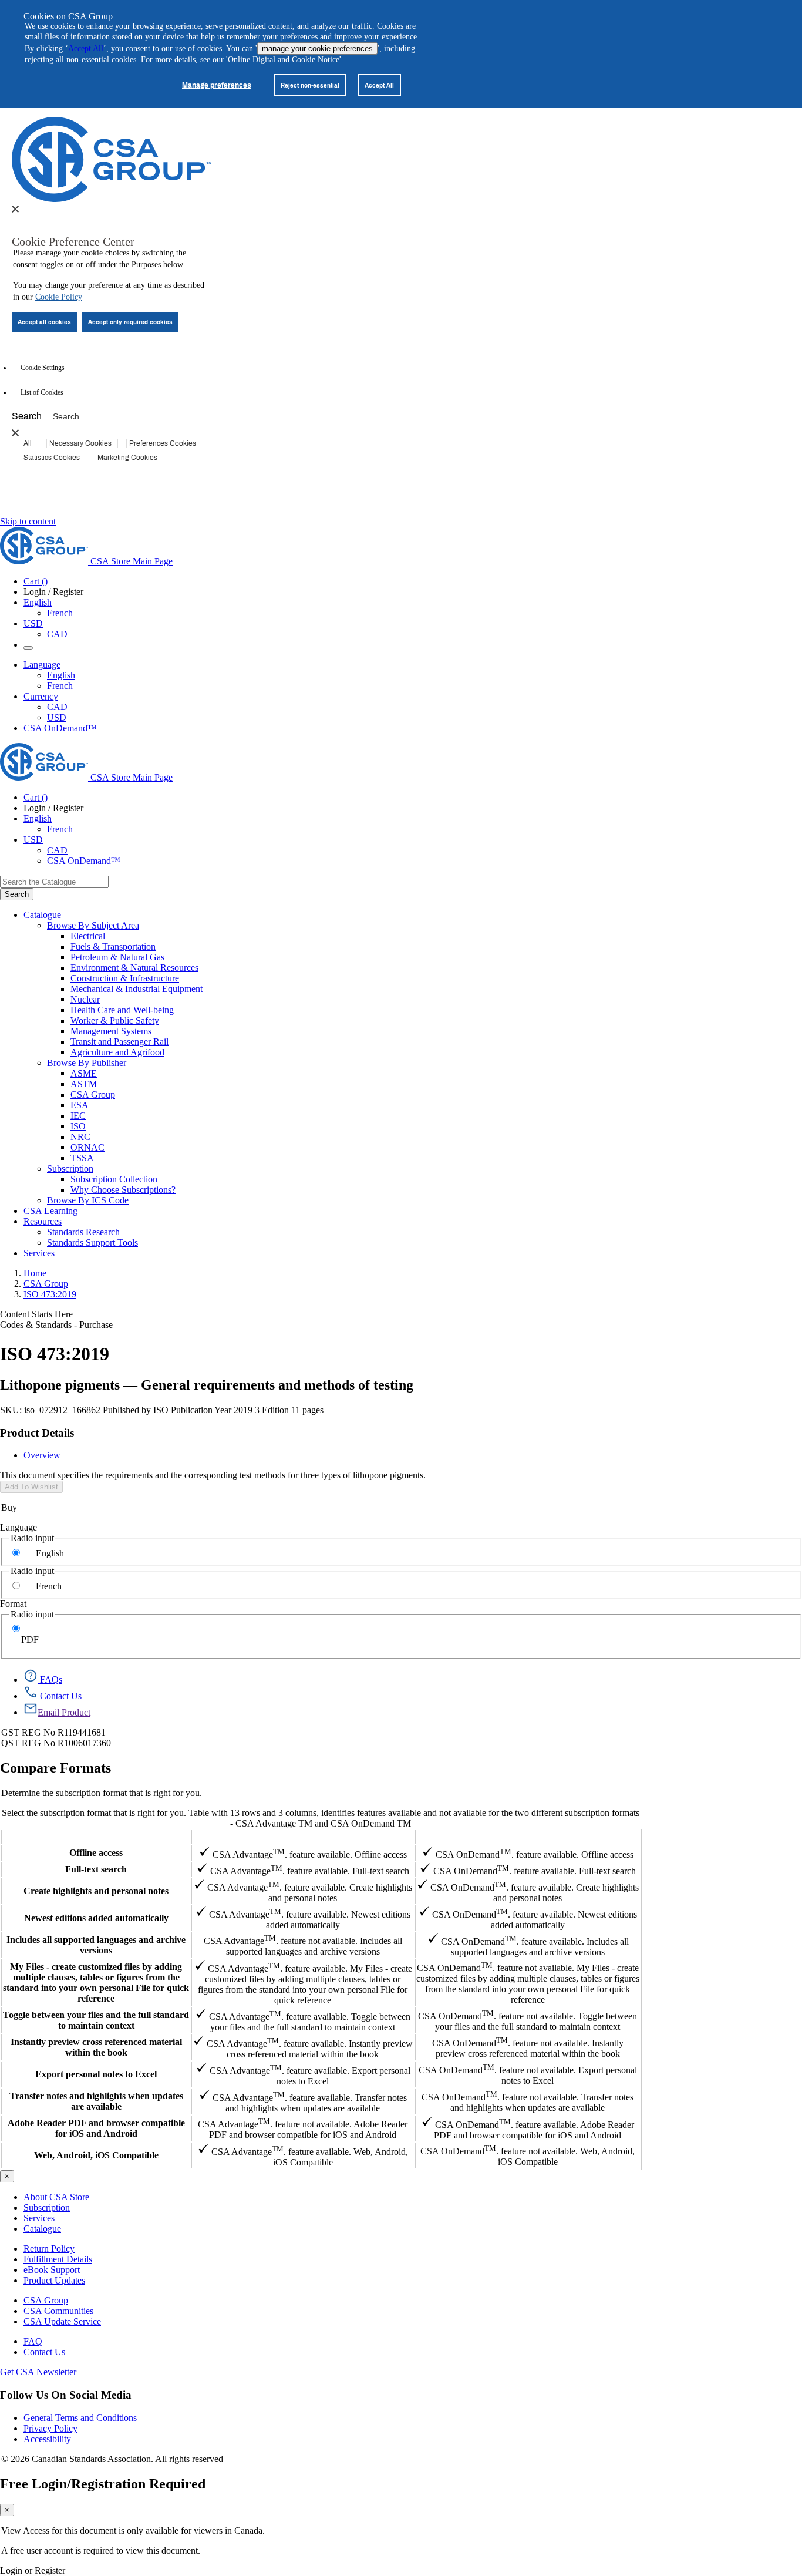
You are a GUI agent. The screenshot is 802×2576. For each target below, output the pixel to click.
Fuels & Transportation (113, 946)
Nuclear (85, 999)
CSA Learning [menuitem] (50, 1211)
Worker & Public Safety (115, 1020)
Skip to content (28, 521)
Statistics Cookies (52, 457)
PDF (30, 1640)
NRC (80, 1137)
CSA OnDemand (528, 1837)
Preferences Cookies (163, 443)
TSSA (82, 1158)
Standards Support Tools (92, 1242)
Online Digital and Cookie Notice (284, 60)
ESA (80, 1105)
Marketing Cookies (127, 457)
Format (13, 1604)
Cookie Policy (59, 297)
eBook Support (52, 2270)
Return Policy (49, 2249)
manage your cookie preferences (317, 48)
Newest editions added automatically (96, 1918)
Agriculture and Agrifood (117, 1052)
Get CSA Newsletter (38, 2372)
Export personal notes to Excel (96, 2074)
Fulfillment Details (58, 2259)
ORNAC (87, 1147)
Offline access (96, 1853)
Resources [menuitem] (43, 1221)
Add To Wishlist (31, 1487)
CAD (57, 634)
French (60, 613)
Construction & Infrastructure (125, 978)
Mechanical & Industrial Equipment (137, 989)
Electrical (88, 936)
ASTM (84, 1084)
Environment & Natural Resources (134, 968)
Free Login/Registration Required (103, 2484)
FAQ (33, 2341)
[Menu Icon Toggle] (28, 648)
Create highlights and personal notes (96, 1891)
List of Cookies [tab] (42, 392)
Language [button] (42, 665)
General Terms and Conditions (80, 2418)
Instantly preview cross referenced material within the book (96, 2047)
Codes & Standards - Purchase (56, 1325)
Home (35, 1273)
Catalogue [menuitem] (42, 915)
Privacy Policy (50, 2428)
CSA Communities (58, 2311)
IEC (78, 1116)
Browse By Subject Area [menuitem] (93, 925)
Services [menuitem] (39, 1253)
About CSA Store (56, 2197)
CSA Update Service (62, 2321)
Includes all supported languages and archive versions (96, 1945)
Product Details (37, 1433)
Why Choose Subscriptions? (123, 1190)
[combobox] (54, 882)
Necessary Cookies (80, 443)
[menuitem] (436, 936)
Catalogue (42, 2229)
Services (39, 2218)
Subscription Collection (114, 1179)
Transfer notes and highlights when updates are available (96, 2101)
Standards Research (83, 1232)
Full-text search (96, 1869)
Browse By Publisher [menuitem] (87, 1063)
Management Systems (111, 1031)
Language (18, 1527)
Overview (42, 1455)
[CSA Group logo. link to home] (112, 199)
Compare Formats (55, 1768)
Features (96, 1837)
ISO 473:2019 (50, 1294)
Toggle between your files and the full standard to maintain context (96, 2020)
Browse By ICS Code (88, 1200)
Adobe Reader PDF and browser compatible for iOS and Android (96, 2128)
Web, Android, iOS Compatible (96, 2155)
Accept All (86, 48)
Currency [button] (41, 696)
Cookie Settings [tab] (43, 368)
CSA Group (93, 1094)
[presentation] (15, 209)
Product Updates (54, 2280)
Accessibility (47, 2439)
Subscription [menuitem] (70, 1168)
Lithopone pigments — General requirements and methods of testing (207, 1385)
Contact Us (44, 2352)
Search (27, 416)
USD (33, 623)
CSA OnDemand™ (60, 728)
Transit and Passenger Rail (119, 1042)
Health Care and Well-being (122, 1010)
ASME (84, 1073)
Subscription (47, 2207)
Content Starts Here (36, 1314)
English (61, 675)
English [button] (38, 602)
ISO (78, 1126)
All (28, 443)
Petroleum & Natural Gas (117, 957)
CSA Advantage (303, 1837)
